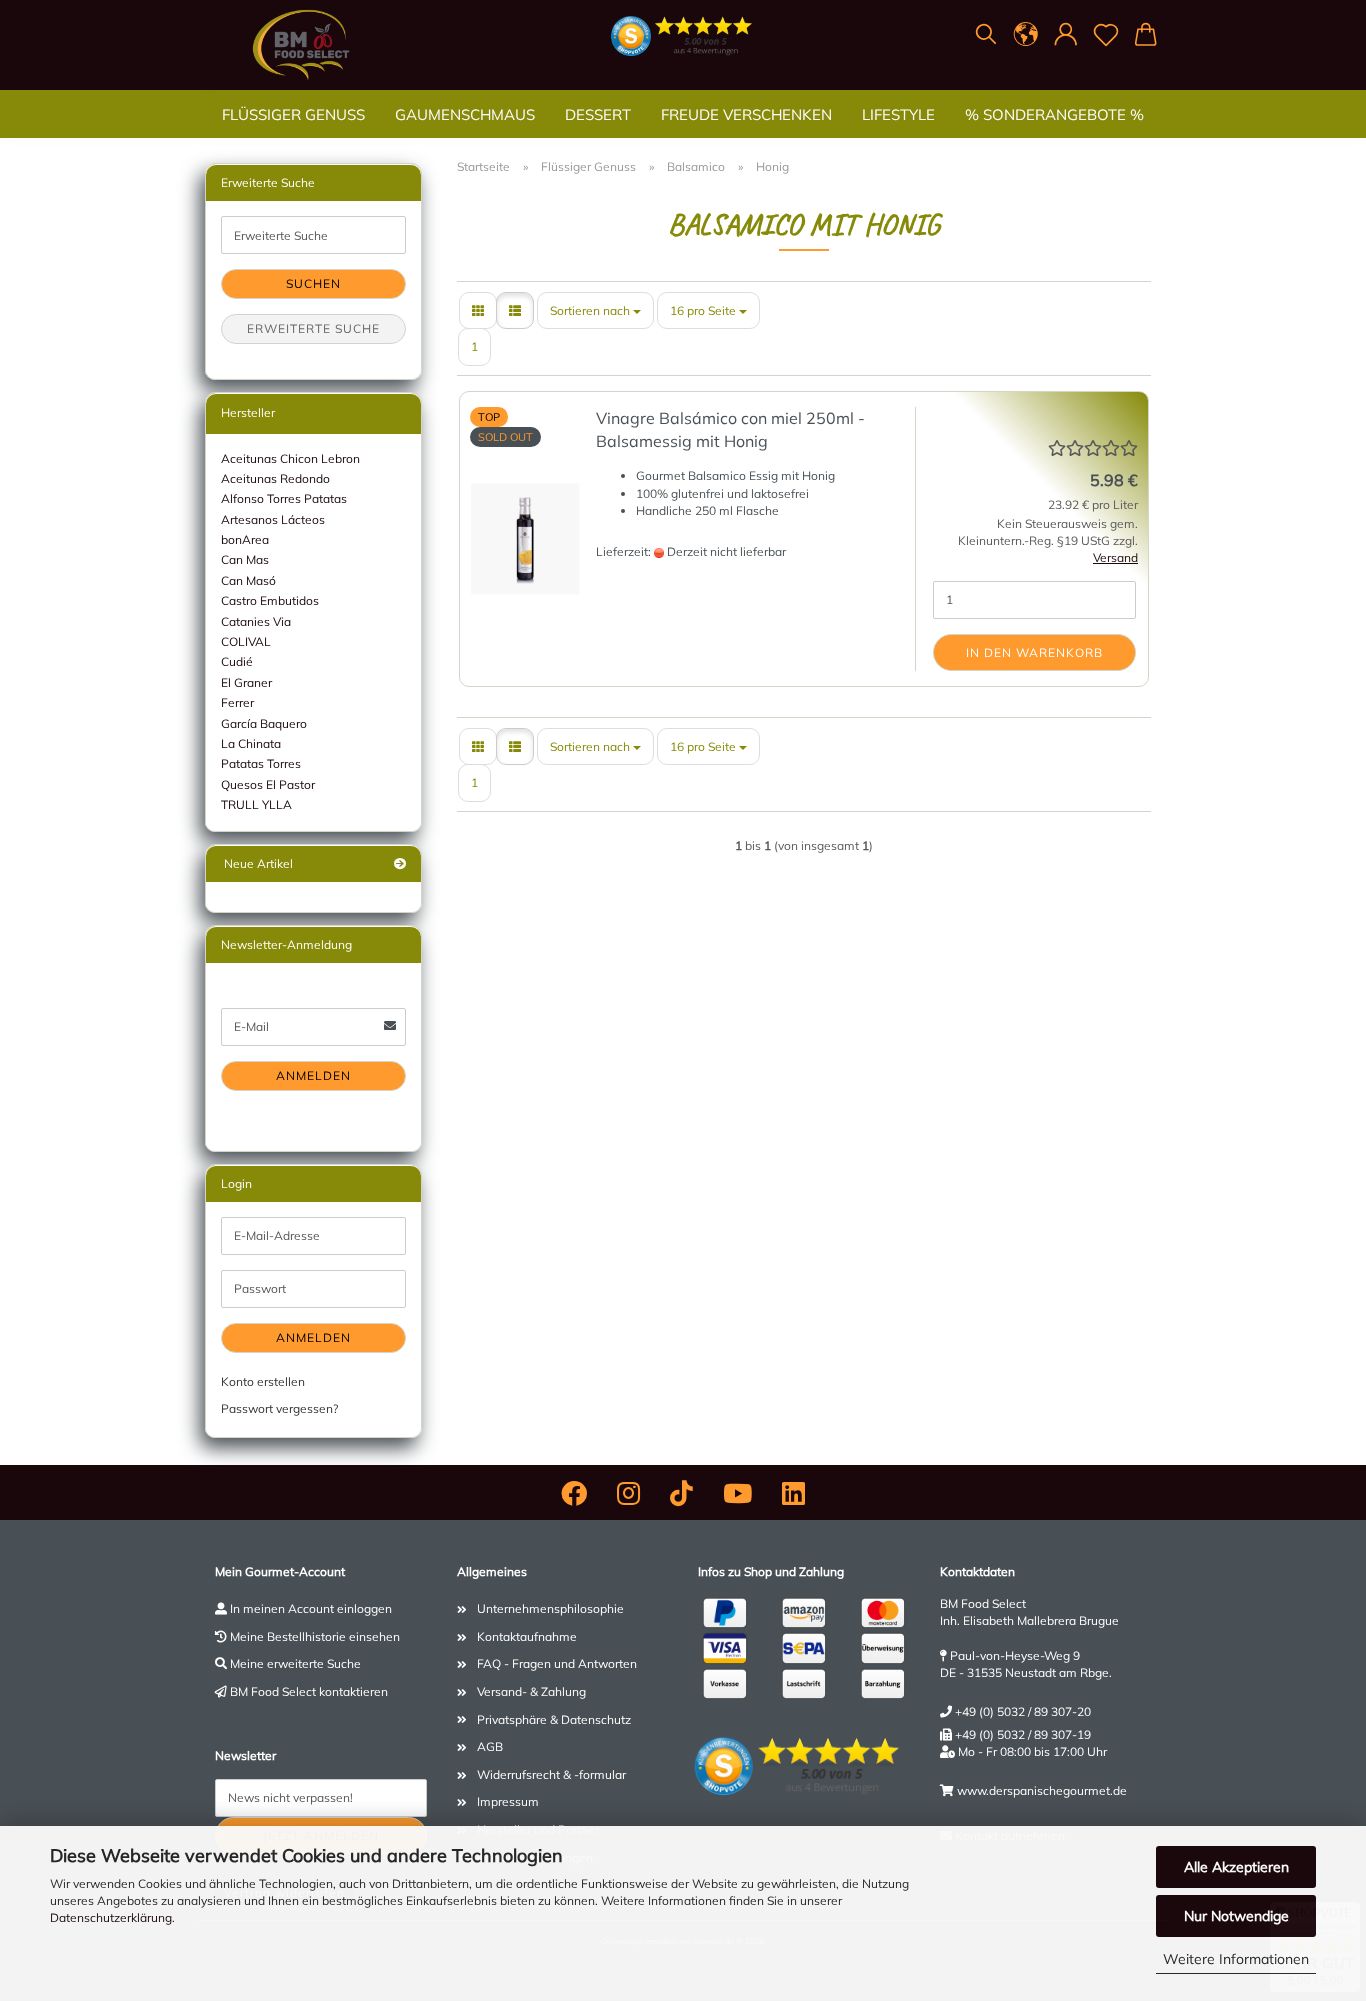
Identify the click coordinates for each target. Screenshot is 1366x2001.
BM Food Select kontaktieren (309, 1691)
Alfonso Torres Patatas (284, 498)
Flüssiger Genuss (293, 114)
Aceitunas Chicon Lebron (290, 458)
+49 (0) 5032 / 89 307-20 (1023, 1711)
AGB (490, 1746)
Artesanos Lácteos (273, 519)
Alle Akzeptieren (1236, 1867)
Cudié (237, 661)
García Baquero (264, 723)
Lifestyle (898, 114)
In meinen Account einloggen (311, 1608)
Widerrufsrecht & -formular (551, 1774)
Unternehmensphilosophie (550, 1608)
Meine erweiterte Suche (295, 1663)
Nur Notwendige (1236, 1916)
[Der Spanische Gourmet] (301, 45)
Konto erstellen (263, 1381)
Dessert (598, 114)
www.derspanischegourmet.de (1042, 1790)
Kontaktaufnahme (527, 1636)
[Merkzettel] (1106, 35)
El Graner (246, 682)
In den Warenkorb (1034, 652)
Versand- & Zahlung (531, 1691)
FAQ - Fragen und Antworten (557, 1663)
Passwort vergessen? (279, 1408)
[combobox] (595, 310)
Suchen (313, 283)
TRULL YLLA (256, 804)
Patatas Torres (261, 763)
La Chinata (251, 743)
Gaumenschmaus (465, 114)
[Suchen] (986, 35)
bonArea (245, 539)
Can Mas (245, 559)
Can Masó (248, 580)
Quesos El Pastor (268, 784)
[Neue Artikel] (400, 863)
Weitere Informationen (1236, 1959)
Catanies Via (256, 621)
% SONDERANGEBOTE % (1054, 114)
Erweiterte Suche (313, 328)
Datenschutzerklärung (111, 1917)
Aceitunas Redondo (275, 478)
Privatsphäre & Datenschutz (554, 1719)
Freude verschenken (746, 114)
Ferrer (237, 702)
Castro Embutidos (270, 600)
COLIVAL (246, 641)
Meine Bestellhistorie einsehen (315, 1636)
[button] (1026, 35)
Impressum (508, 1801)
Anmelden (313, 1075)
